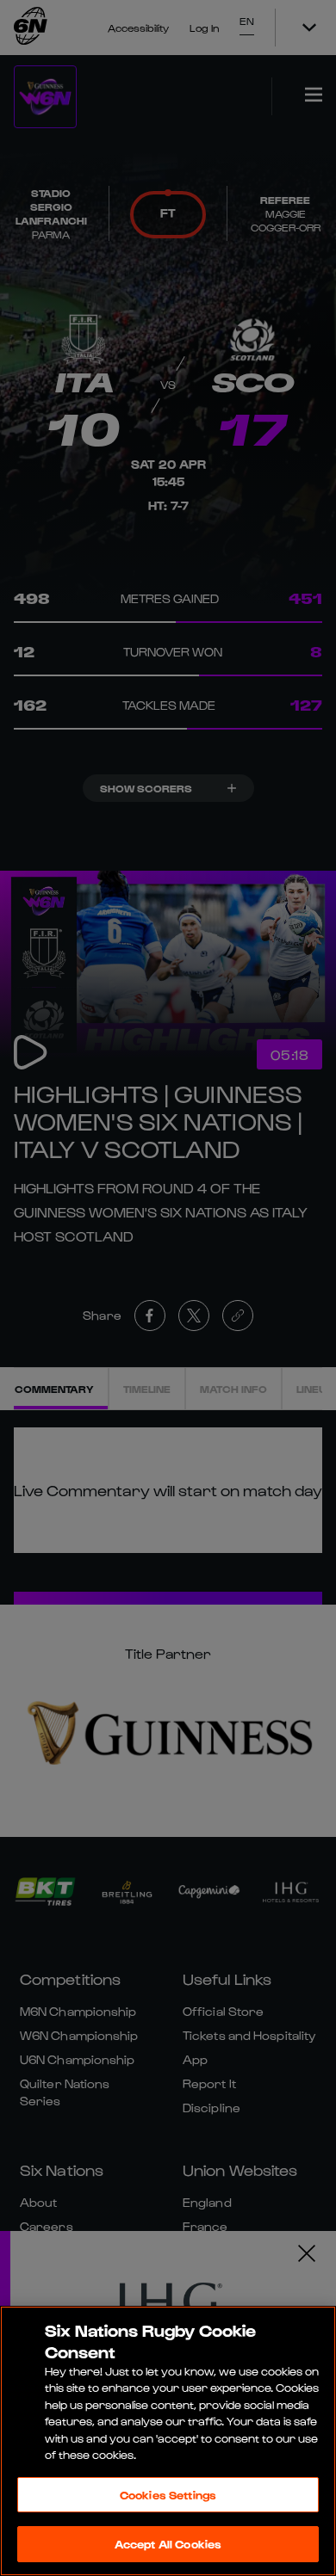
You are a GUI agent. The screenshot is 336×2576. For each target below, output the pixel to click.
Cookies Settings (168, 2495)
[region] (168, 2441)
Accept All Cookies (168, 2544)
